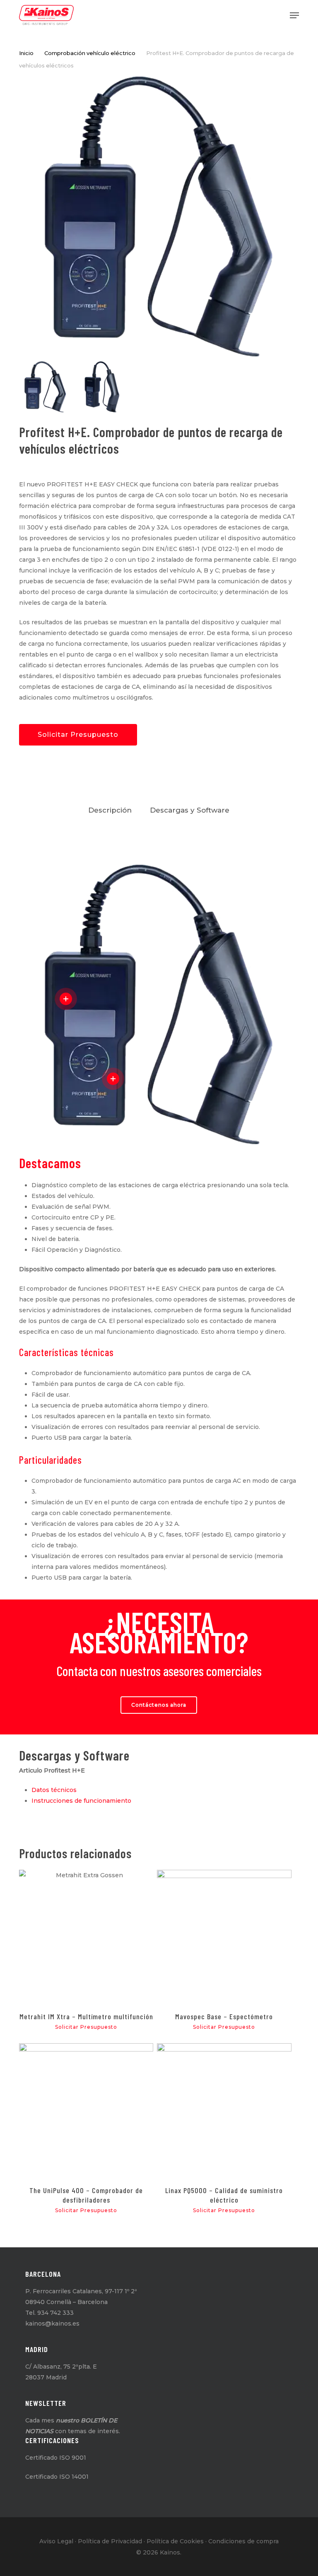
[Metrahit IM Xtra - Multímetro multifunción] (86, 1937)
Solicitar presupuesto (78, 735)
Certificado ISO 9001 (56, 2458)
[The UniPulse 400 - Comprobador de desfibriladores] (86, 2110)
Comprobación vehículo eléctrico (90, 53)
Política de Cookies (175, 2541)
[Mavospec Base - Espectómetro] (224, 1937)
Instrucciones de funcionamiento (81, 1801)
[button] (294, 15)
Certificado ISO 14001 (57, 2477)
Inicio (26, 53)
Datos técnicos (54, 1790)
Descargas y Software (190, 810)
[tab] (110, 810)
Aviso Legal (56, 2541)
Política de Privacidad (110, 2541)
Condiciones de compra (243, 2541)
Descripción (110, 810)
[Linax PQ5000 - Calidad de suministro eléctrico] (224, 2110)
